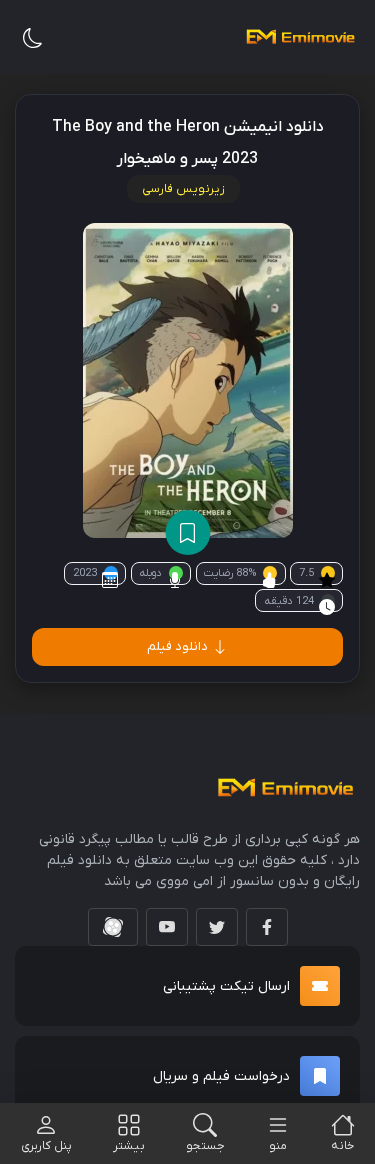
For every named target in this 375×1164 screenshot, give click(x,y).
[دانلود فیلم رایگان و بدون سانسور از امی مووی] (300, 37)
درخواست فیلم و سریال (221, 1076)
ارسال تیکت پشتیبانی (226, 986)
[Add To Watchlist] (187, 532)
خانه (342, 1146)
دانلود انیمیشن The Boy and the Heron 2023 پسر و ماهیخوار (188, 143)
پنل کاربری (46, 1146)
